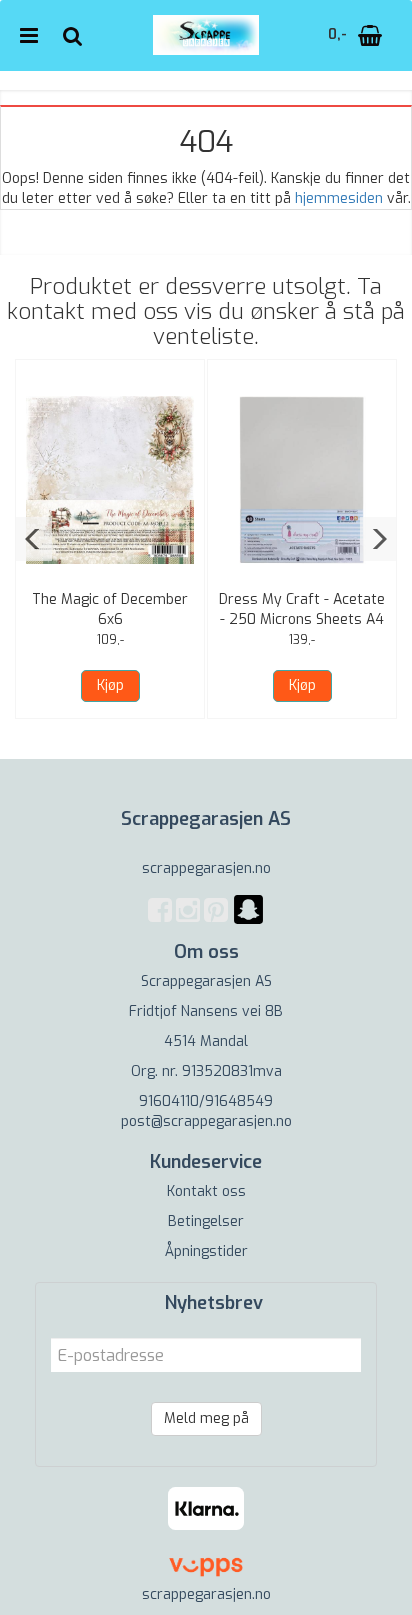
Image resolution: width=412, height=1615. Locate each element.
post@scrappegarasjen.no (206, 1121)
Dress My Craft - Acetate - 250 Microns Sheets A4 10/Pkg (302, 619)
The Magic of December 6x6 (110, 609)
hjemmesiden (339, 198)
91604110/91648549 (206, 1101)
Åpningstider (206, 1251)
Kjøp (110, 685)
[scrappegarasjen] (248, 921)
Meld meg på (206, 1418)
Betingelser (206, 1221)
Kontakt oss (206, 1191)
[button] (33, 539)
